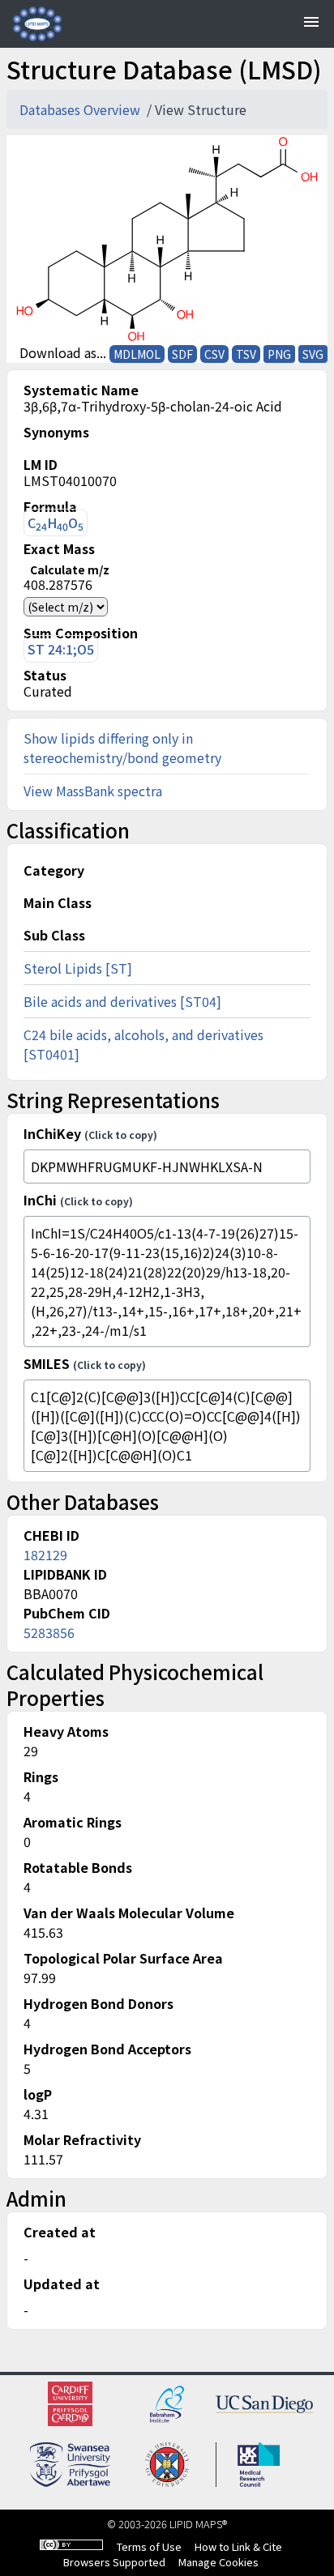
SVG (313, 354)
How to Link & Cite (238, 2546)
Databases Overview (81, 109)
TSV (246, 354)
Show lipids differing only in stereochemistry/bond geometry (122, 748)
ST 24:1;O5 (61, 649)
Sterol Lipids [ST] (78, 968)
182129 (45, 1555)
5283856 (49, 1632)
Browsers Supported (114, 2562)
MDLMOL (137, 354)
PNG (279, 354)
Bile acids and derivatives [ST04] (122, 1001)
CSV (214, 354)
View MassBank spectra (93, 791)
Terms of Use (149, 2546)
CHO (56, 523)
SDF (182, 354)
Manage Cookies (218, 2562)
